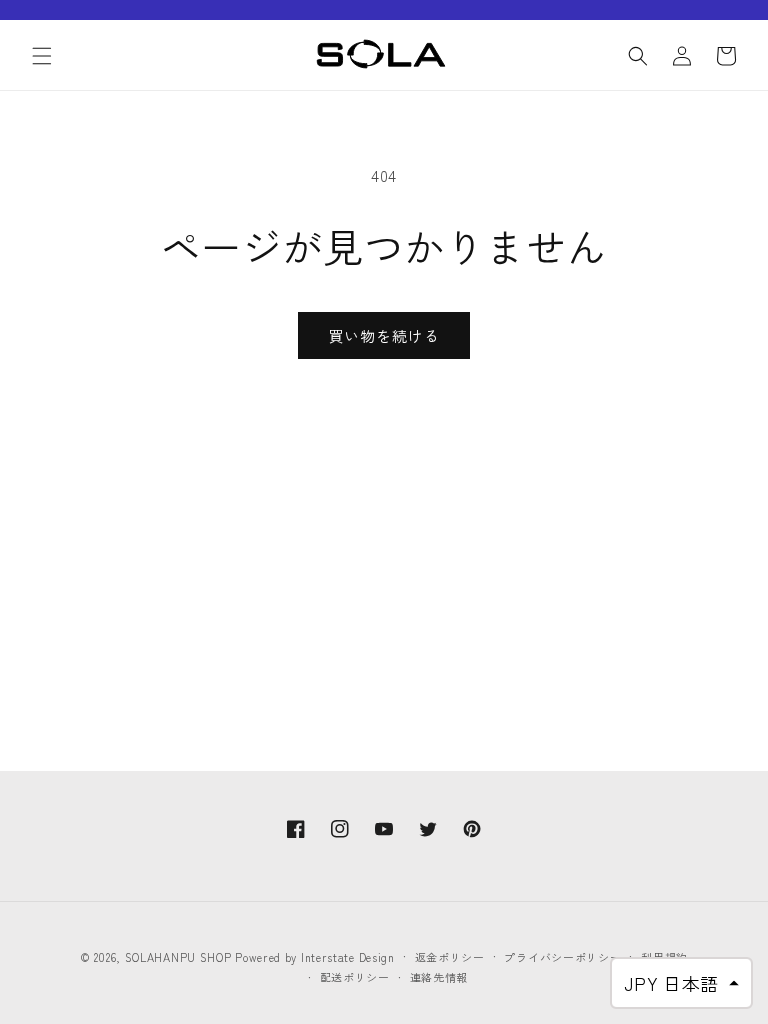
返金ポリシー (450, 957)
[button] (42, 56)
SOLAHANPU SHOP (178, 957)
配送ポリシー (355, 977)
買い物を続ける (384, 335)
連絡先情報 (439, 977)
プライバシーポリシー (562, 957)
